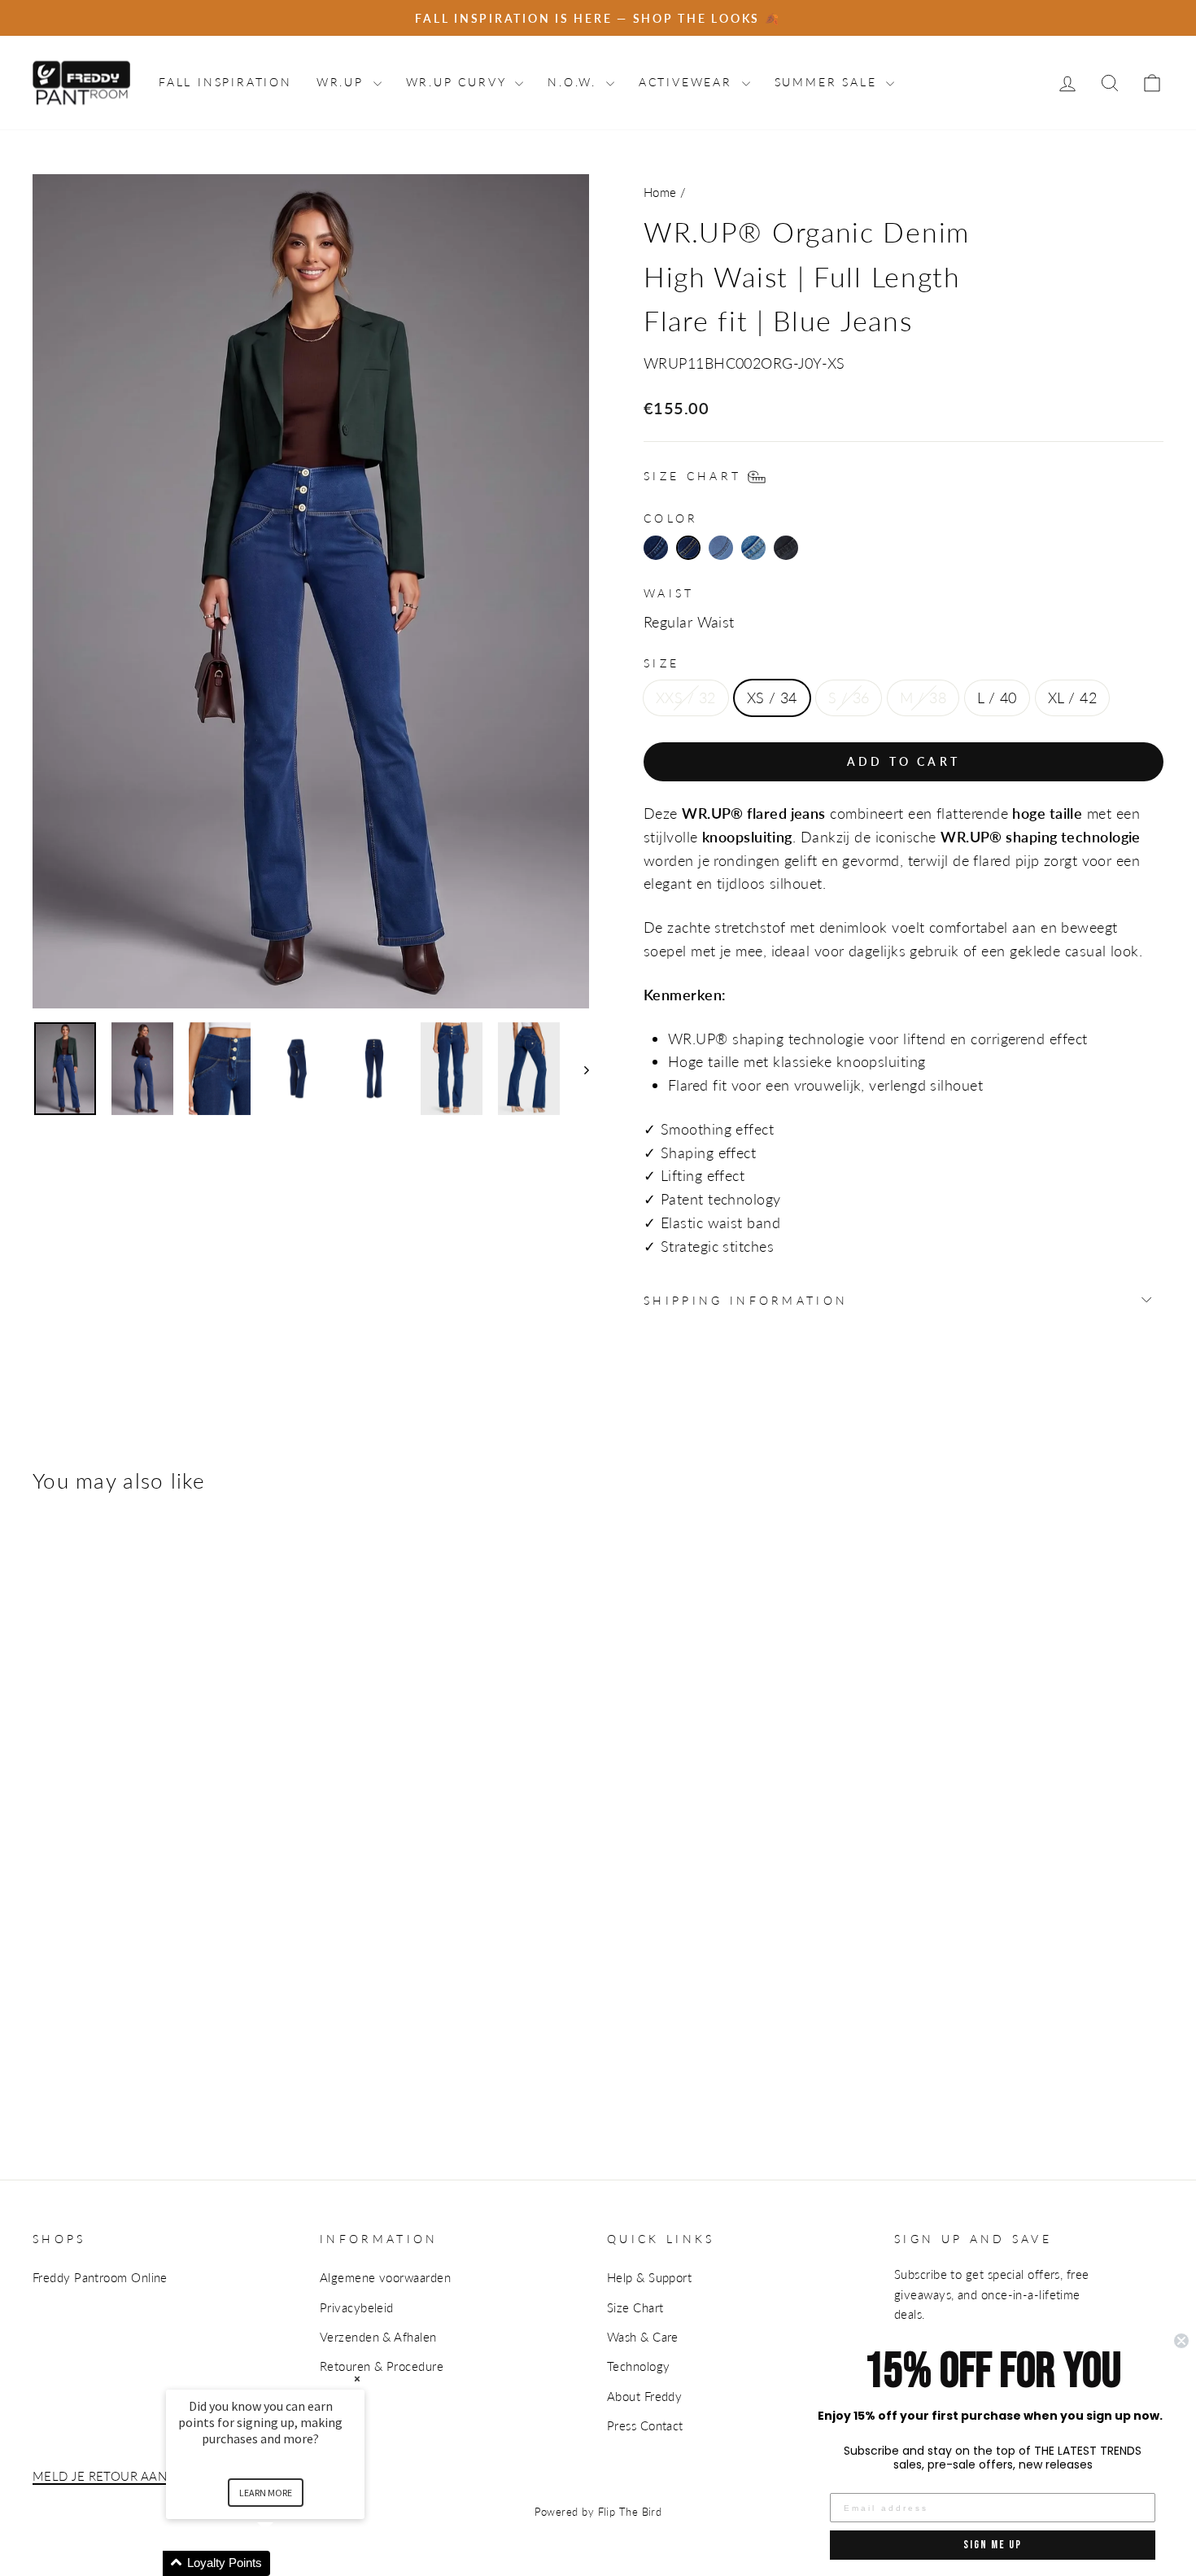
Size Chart (635, 2307)
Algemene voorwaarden (385, 2277)
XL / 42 (1072, 698)
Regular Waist (689, 622)
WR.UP (343, 82)
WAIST (669, 593)
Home (660, 192)
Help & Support (649, 2277)
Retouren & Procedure (382, 2366)
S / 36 (849, 698)
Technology (639, 2366)
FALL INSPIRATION (225, 82)
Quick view (82, 1922)
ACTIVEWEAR (688, 82)
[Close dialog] (1181, 2341)
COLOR (671, 518)
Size (661, 663)
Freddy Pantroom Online (100, 2277)
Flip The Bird (630, 2512)
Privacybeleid (357, 2307)
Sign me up (993, 2545)
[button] (285, 2563)
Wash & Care (643, 2337)
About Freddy (644, 2396)
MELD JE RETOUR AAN (100, 2476)
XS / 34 (772, 698)
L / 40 (997, 698)
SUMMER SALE (829, 82)
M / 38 (923, 698)
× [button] (357, 2379)
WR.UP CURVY (459, 82)
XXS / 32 (686, 698)
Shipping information (746, 1300)
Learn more (266, 2493)
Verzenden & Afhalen (378, 2337)
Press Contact (645, 2425)
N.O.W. (575, 82)
